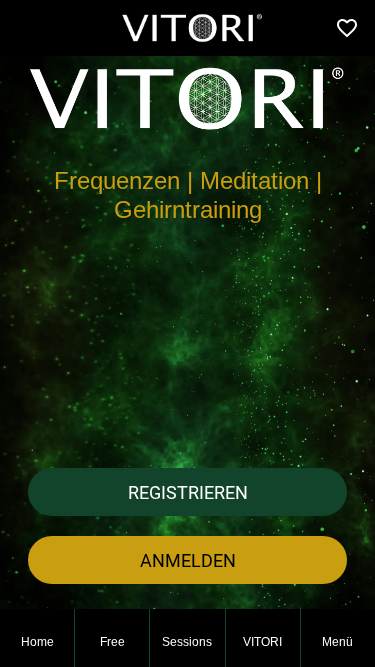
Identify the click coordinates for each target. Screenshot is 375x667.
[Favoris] (347, 28)
